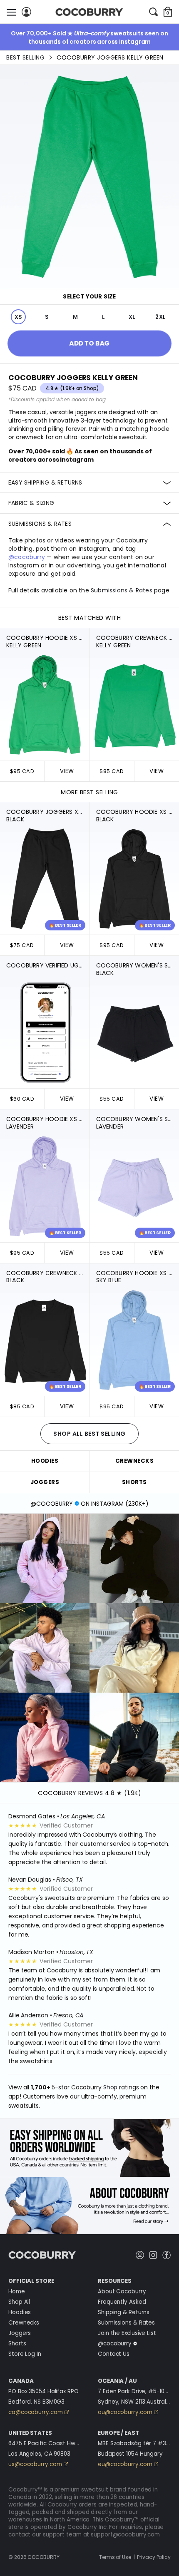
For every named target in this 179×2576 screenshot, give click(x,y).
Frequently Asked (122, 2302)
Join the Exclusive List (127, 2333)
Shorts (17, 2344)
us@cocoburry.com (35, 2464)
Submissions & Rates (126, 2323)
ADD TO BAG (89, 343)
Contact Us (114, 2354)
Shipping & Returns (124, 2312)
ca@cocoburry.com (35, 2412)
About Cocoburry (122, 2291)
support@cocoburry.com (125, 2535)
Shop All (19, 2302)
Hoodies (20, 2312)
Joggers (20, 2333)
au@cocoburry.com (125, 2412)
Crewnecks (24, 2323)
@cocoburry (27, 557)
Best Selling (25, 57)
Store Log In (25, 2354)
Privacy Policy (154, 2557)
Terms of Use (115, 2557)
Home (17, 2291)
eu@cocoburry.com (125, 2464)
